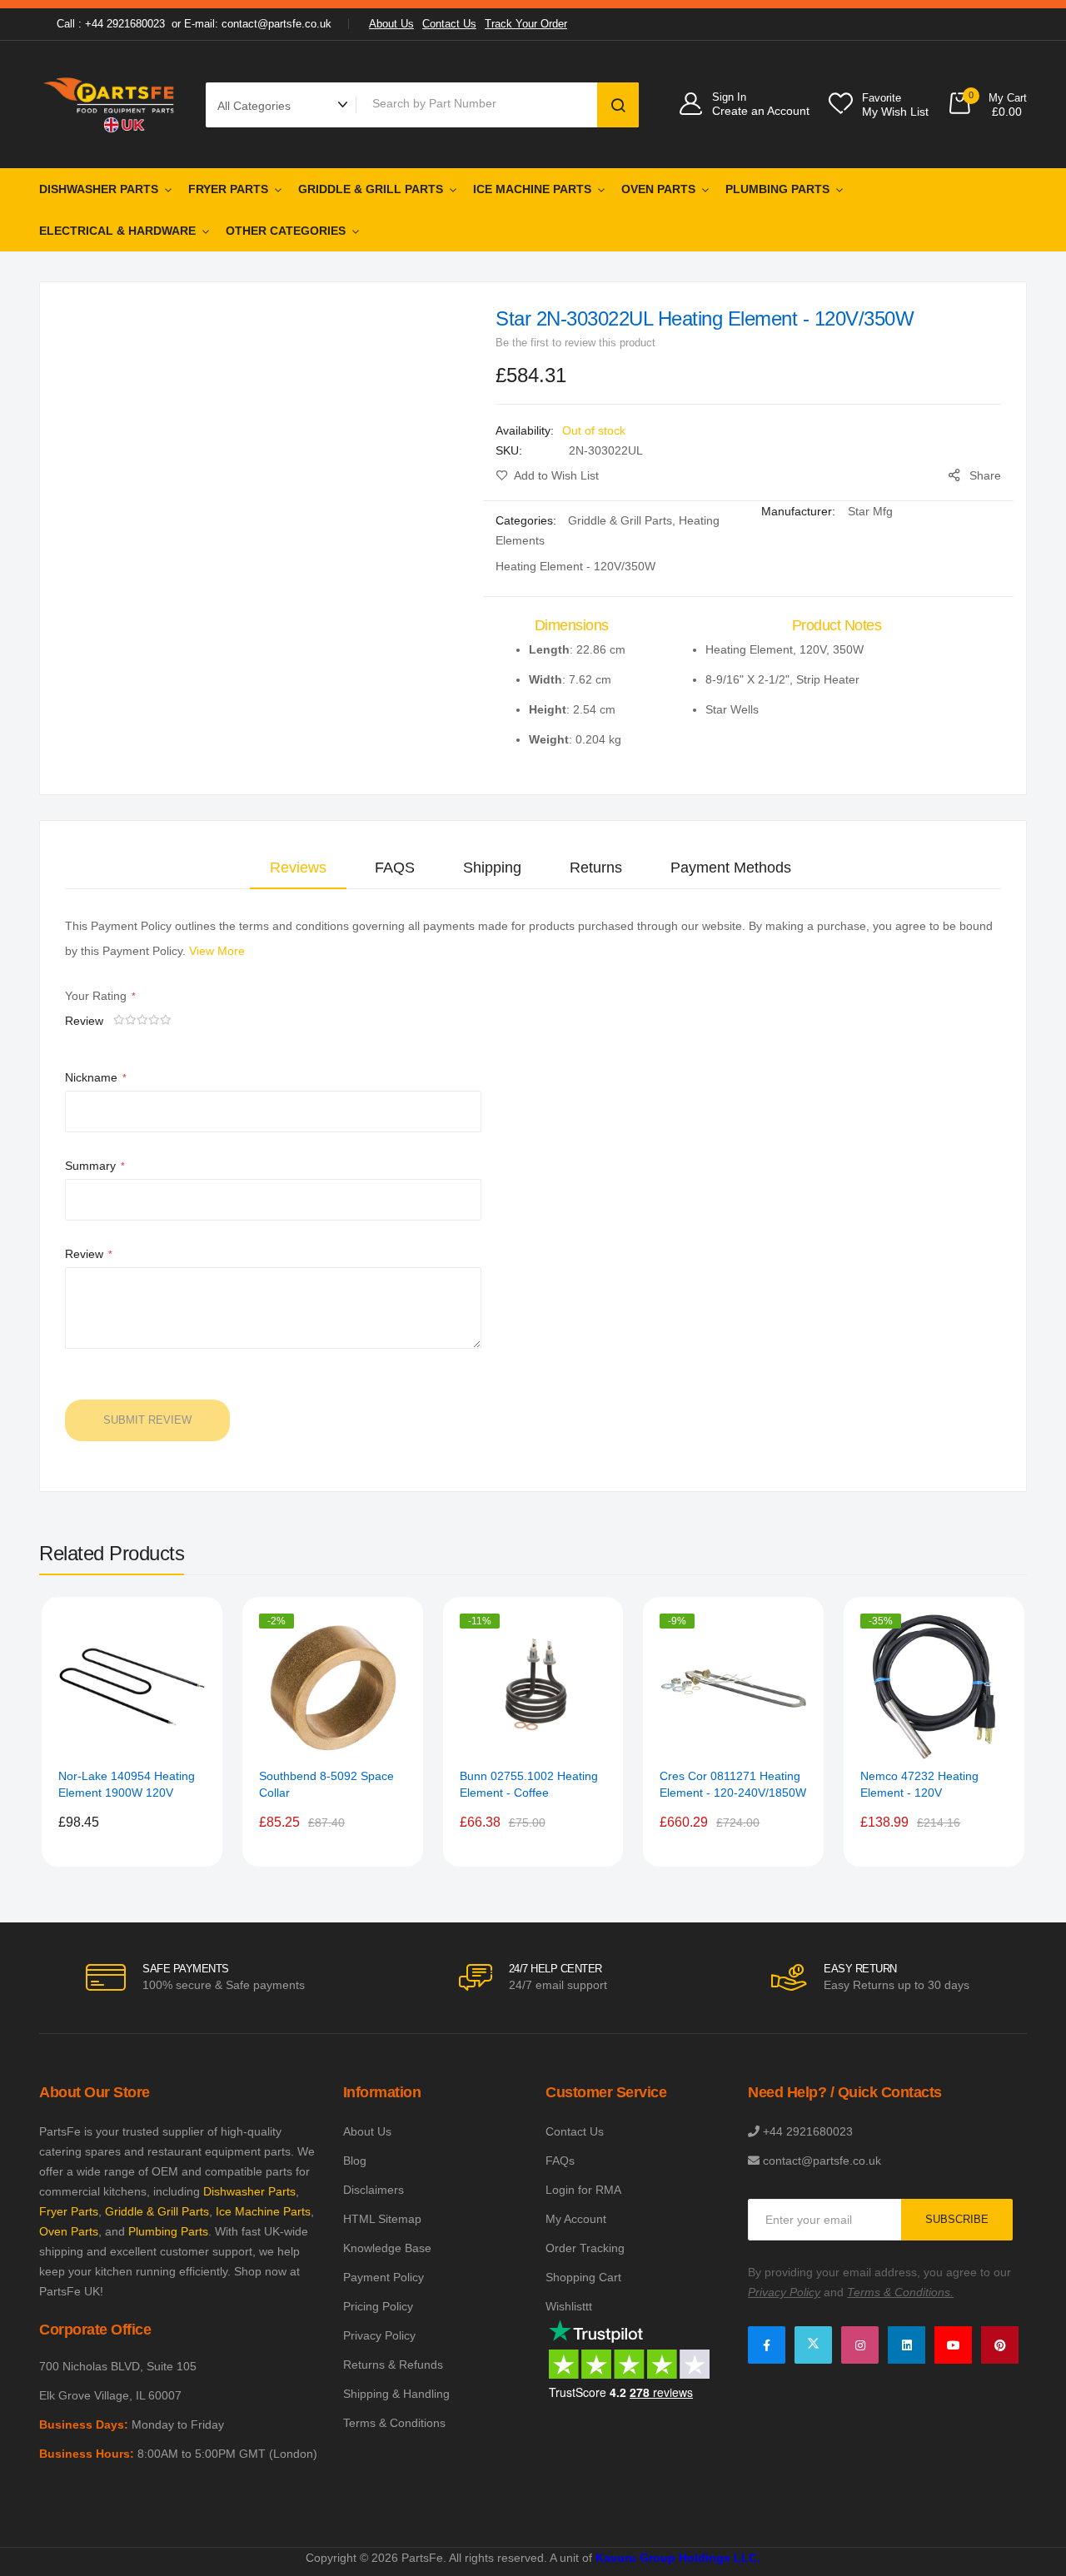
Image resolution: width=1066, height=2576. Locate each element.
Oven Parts (658, 189)
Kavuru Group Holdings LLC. (678, 2558)
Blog (355, 2161)
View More (217, 951)
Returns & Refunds (393, 2365)
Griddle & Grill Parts (371, 189)
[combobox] (480, 103)
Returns (596, 868)
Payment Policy (384, 2277)
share (985, 475)
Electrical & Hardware (117, 231)
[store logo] (110, 104)
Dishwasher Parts (99, 189)
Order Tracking (585, 2248)
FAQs (560, 2161)
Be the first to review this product (575, 343)
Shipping (492, 868)
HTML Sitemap (382, 2219)
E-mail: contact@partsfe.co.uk (258, 24)
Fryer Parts (228, 189)
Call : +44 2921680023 (111, 24)
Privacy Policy (379, 2335)
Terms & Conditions (394, 2423)
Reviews (298, 868)
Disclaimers (374, 2190)
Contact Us (449, 24)
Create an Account (761, 111)
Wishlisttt (569, 2306)
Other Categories (286, 231)
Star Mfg (870, 511)
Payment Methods (731, 868)
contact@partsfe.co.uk (822, 2161)
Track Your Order (526, 24)
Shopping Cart (583, 2277)
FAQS (395, 868)
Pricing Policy (378, 2306)
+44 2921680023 (808, 2131)
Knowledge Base (387, 2248)
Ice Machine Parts (532, 189)
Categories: (528, 520)
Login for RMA (583, 2190)
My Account (576, 2219)
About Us (391, 24)
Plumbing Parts (777, 189)
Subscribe (957, 2219)
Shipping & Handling (396, 2394)
